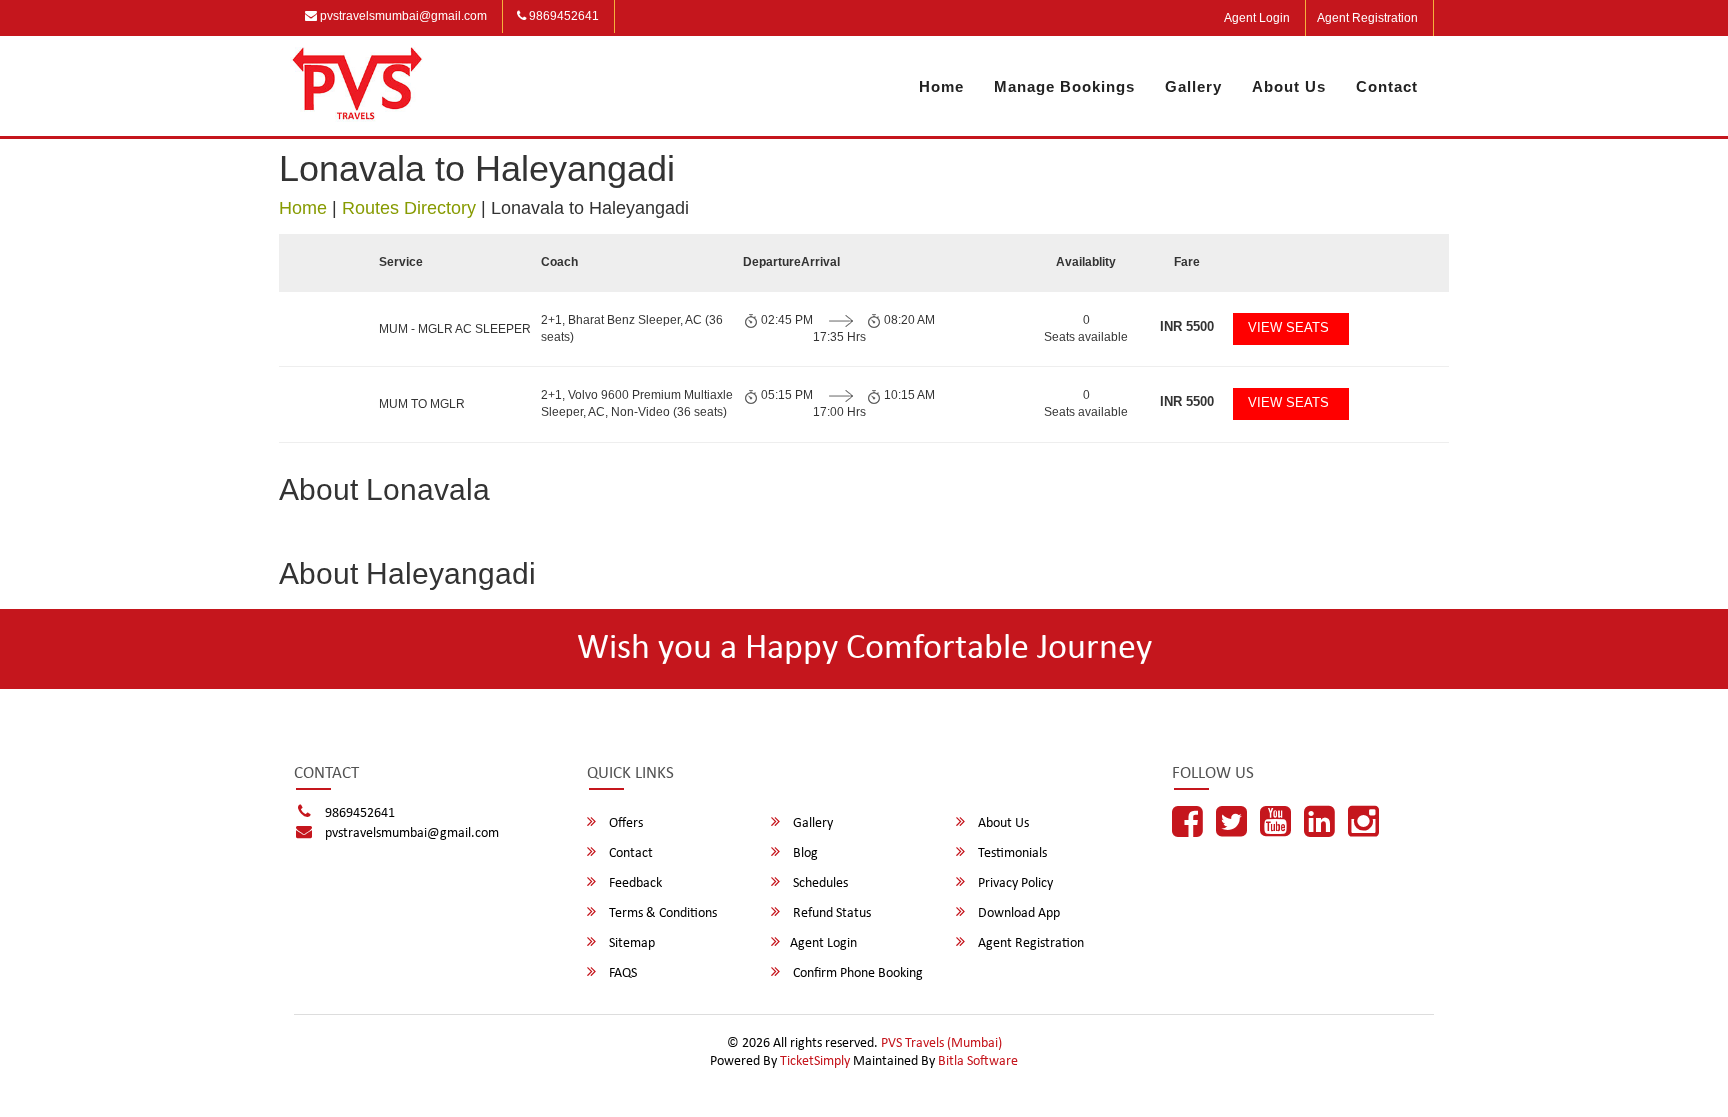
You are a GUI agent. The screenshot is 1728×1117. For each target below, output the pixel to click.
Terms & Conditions (661, 913)
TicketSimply (815, 1061)
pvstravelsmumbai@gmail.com (402, 16)
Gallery (1193, 86)
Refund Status (830, 913)
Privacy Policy (1014, 883)
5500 (1187, 326)
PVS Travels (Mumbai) (941, 1043)
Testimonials (1011, 853)
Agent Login (1257, 18)
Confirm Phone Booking (856, 973)
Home (941, 86)
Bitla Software (978, 1061)
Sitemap (630, 943)
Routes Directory (409, 208)
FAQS (621, 973)
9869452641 (562, 16)
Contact (1387, 86)
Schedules (819, 883)
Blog (804, 853)
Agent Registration (1367, 18)
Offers (624, 823)
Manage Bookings (1064, 86)
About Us (1289, 86)
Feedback (634, 883)
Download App (1017, 913)
